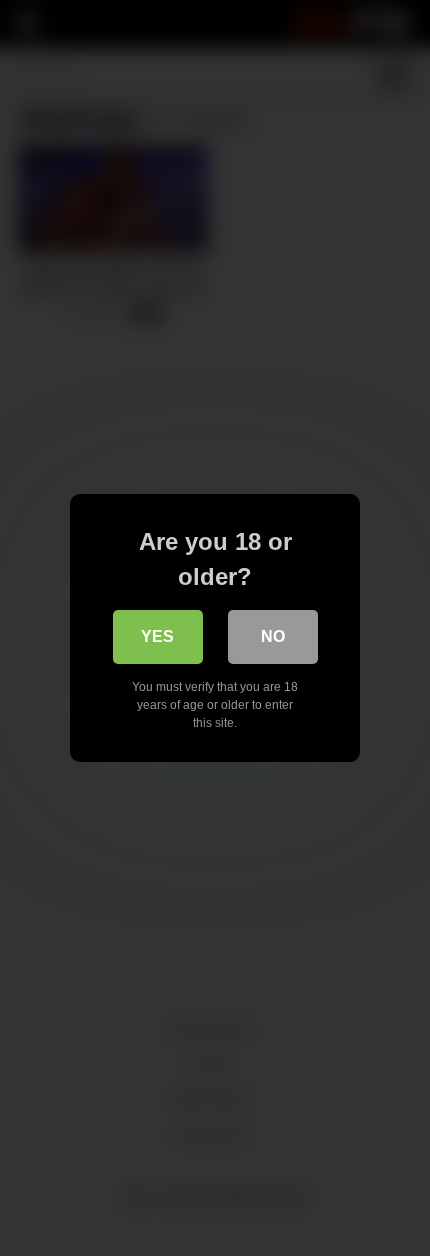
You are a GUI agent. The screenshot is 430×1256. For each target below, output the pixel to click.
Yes (157, 636)
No (273, 636)
